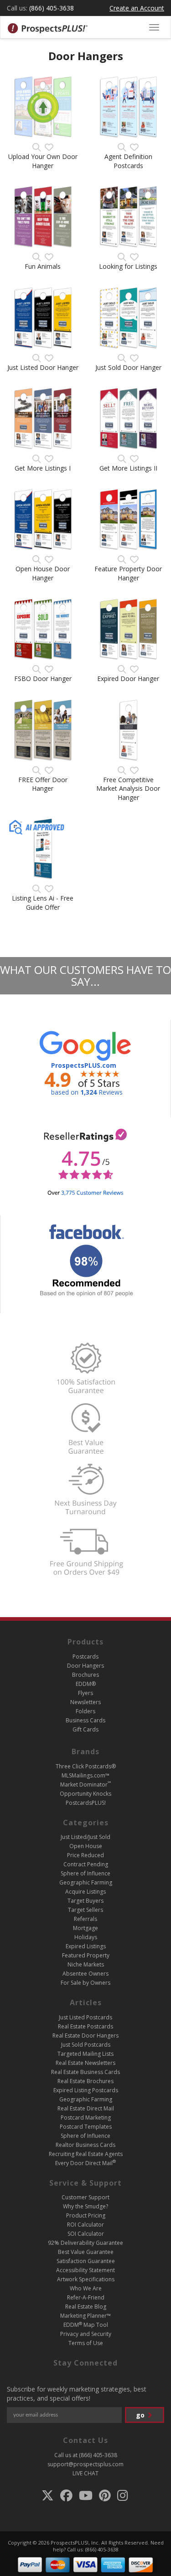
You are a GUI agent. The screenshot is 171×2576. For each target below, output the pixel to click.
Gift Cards (85, 1729)
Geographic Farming (86, 1882)
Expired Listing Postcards (86, 2090)
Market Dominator (85, 1785)
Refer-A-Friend (86, 2297)
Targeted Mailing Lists (85, 2054)
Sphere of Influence (85, 1873)
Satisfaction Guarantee (86, 2261)
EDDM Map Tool (86, 2325)
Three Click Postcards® (86, 1766)
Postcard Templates (86, 2127)
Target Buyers (85, 1901)
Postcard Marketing (86, 2118)
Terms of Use (86, 2343)
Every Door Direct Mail (85, 2163)
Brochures (85, 1675)
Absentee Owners (85, 1974)
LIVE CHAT (85, 2473)
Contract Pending (86, 1864)
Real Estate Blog (86, 2307)
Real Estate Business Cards (85, 2072)
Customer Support (85, 2197)
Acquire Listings (85, 1892)
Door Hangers (85, 1666)
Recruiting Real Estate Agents (86, 2154)
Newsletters (85, 1702)
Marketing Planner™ (85, 2316)
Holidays (86, 1937)
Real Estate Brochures (85, 2081)
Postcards (85, 1657)
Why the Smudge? (85, 2206)
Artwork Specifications (86, 2279)
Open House (86, 1846)
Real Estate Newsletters (85, 2063)
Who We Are (86, 2288)
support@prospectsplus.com (85, 2464)
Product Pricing (86, 2215)
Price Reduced (85, 1855)
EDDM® (86, 1684)
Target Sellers (85, 1910)
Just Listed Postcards (85, 2017)
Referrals (85, 1919)
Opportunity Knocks (85, 1794)
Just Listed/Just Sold (85, 1837)
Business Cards (85, 1720)
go (141, 2415)
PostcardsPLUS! (86, 1803)
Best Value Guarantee (86, 2252)
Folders (85, 1711)
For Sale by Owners (85, 1983)
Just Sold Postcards (86, 2045)
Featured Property (86, 1955)
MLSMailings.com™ (85, 1775)
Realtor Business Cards (85, 2145)
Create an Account (137, 8)
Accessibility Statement (85, 2270)
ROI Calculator (85, 2225)
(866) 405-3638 (52, 8)
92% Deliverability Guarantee (85, 2243)
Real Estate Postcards (85, 2026)
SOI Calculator (86, 2234)
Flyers (85, 1693)
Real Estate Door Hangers (85, 2036)
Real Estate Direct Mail (86, 2108)
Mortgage (85, 1928)
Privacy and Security (86, 2334)
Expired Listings (86, 1946)
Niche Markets (86, 1964)
